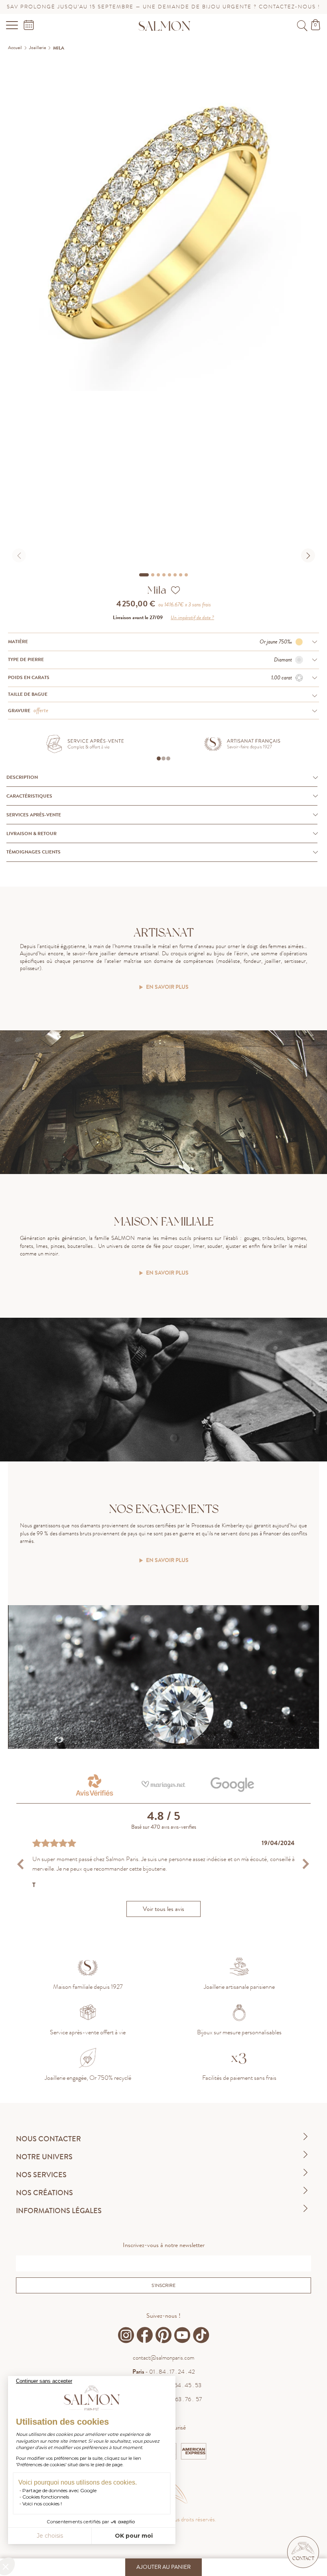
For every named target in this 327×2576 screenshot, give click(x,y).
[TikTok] (201, 2335)
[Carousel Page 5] (169, 575)
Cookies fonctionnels (46, 2497)
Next (306, 1864)
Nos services (41, 2175)
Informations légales (59, 2211)
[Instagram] (126, 2335)
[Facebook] (145, 2335)
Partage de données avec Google (59, 2490)
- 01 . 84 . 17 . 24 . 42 (164, 2372)
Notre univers (44, 2157)
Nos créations (44, 2193)
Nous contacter (48, 2139)
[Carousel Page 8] (186, 575)
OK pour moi (134, 2536)
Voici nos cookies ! (42, 2504)
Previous (21, 1864)
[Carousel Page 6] (175, 575)
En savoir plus (167, 987)
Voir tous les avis (163, 1909)
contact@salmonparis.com (163, 2358)
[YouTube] (182, 2335)
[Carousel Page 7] (181, 575)
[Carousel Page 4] (164, 575)
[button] (303, 2552)
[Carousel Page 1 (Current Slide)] (144, 575)
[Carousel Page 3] (158, 575)
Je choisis (50, 2536)
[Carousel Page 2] (153, 575)
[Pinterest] (163, 2335)
